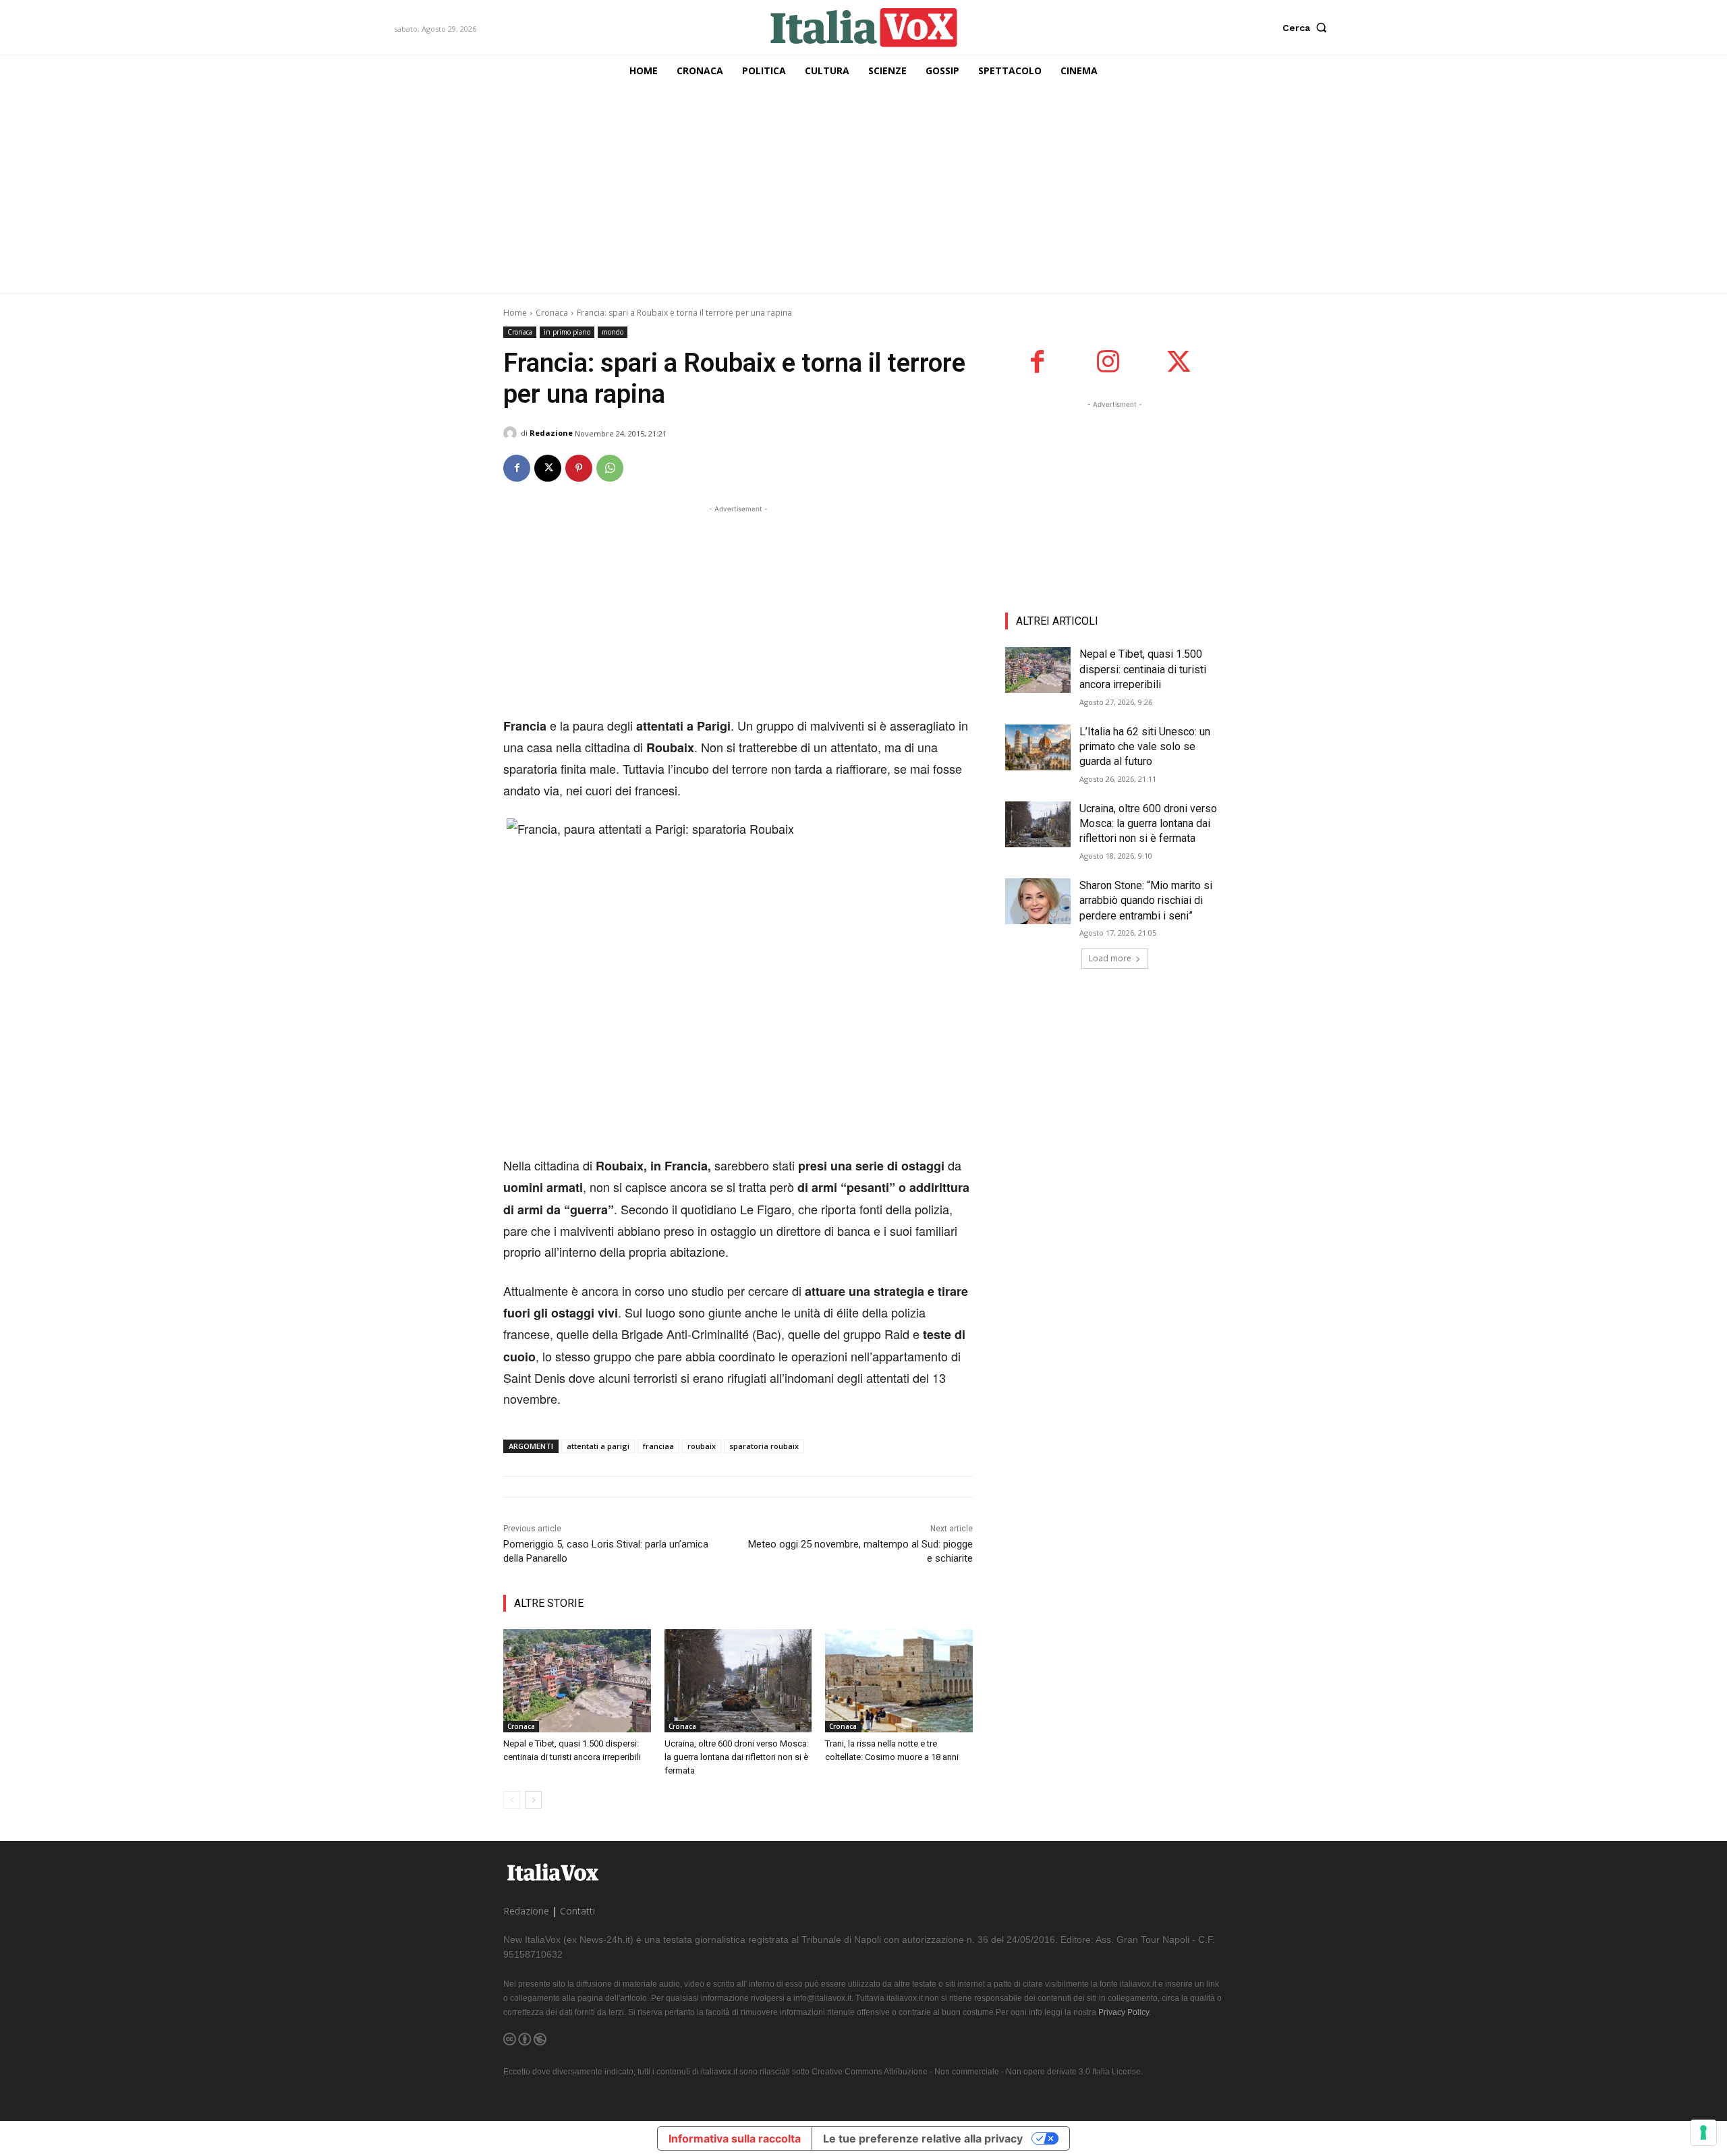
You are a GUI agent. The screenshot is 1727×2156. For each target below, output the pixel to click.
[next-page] (533, 1800)
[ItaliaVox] (864, 27)
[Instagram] (1108, 362)
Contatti (577, 1911)
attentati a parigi (598, 1446)
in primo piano (567, 332)
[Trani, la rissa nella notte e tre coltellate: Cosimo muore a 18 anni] (899, 1681)
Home (515, 313)
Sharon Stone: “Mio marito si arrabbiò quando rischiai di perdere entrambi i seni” (1146, 901)
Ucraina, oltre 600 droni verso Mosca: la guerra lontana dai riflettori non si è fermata (737, 1757)
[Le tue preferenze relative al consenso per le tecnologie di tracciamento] (1703, 2132)
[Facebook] (517, 468)
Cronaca (552, 313)
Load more (1110, 958)
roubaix (702, 1446)
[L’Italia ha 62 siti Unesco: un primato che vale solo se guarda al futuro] (1038, 747)
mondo (613, 332)
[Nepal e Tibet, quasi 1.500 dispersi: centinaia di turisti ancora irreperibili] (577, 1681)
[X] (548, 468)
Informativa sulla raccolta (735, 2138)
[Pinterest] (579, 468)
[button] (1308, 28)
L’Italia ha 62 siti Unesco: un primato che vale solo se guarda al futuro (1145, 747)
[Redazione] (512, 433)
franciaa (658, 1446)
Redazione (551, 433)
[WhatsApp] (610, 468)
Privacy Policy (1124, 2012)
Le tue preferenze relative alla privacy (923, 2138)
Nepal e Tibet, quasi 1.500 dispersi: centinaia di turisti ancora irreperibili (1143, 669)
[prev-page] (512, 1800)
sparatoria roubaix (764, 1446)
